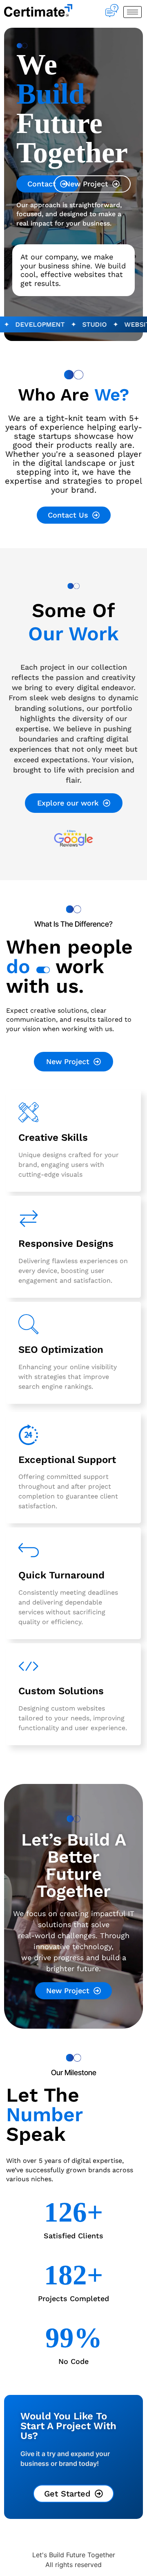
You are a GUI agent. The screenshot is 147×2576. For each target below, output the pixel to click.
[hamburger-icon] (133, 12)
